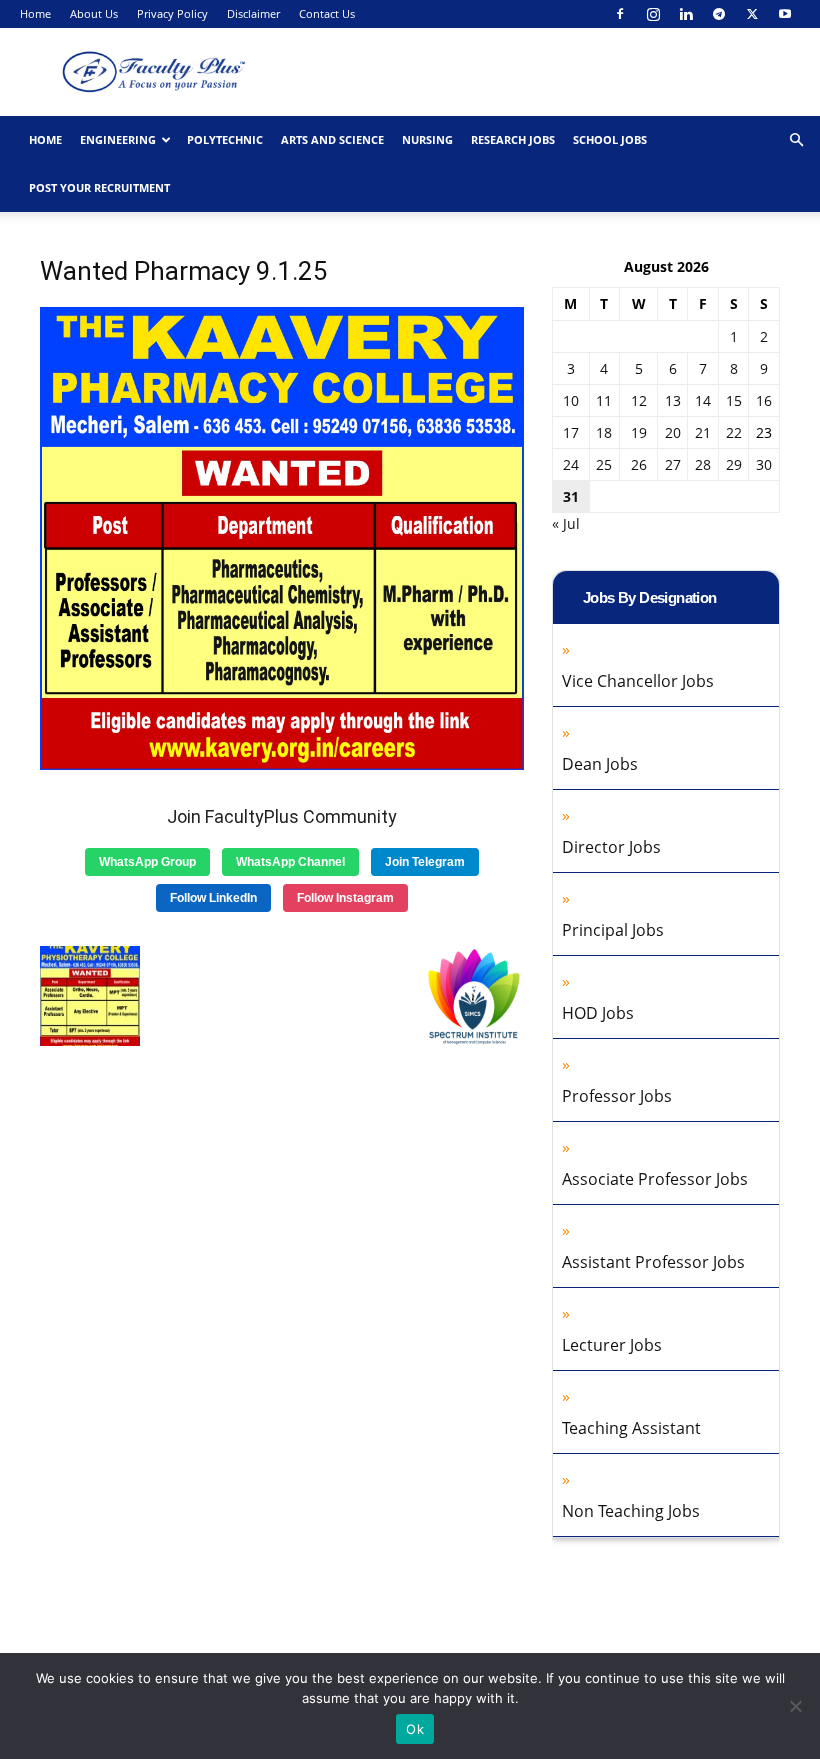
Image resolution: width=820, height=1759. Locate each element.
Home (35, 13)
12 (639, 400)
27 (673, 464)
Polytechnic (225, 139)
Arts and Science (332, 139)
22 (734, 432)
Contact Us (327, 13)
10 (571, 400)
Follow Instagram (345, 898)
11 (604, 400)
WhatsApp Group (147, 862)
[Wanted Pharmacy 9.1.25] (282, 764)
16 (764, 400)
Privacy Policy (172, 13)
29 (734, 464)
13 (673, 400)
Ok (415, 1729)
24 (571, 464)
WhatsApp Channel (290, 862)
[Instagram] (653, 14)
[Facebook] (620, 14)
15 (734, 400)
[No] (795, 1706)
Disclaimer (253, 13)
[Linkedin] (686, 14)
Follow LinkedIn (213, 898)
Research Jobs (513, 139)
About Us (94, 13)
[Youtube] (785, 14)
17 (571, 432)
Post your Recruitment (99, 187)
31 (571, 496)
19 (639, 432)
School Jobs (610, 139)
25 (604, 464)
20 (673, 432)
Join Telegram (425, 862)
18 (604, 432)
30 (764, 464)
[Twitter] (752, 14)
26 (639, 464)
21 (703, 432)
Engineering (118, 139)
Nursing (427, 139)
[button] (796, 140)
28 (703, 464)
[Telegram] (719, 14)
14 (703, 400)
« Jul (566, 523)
